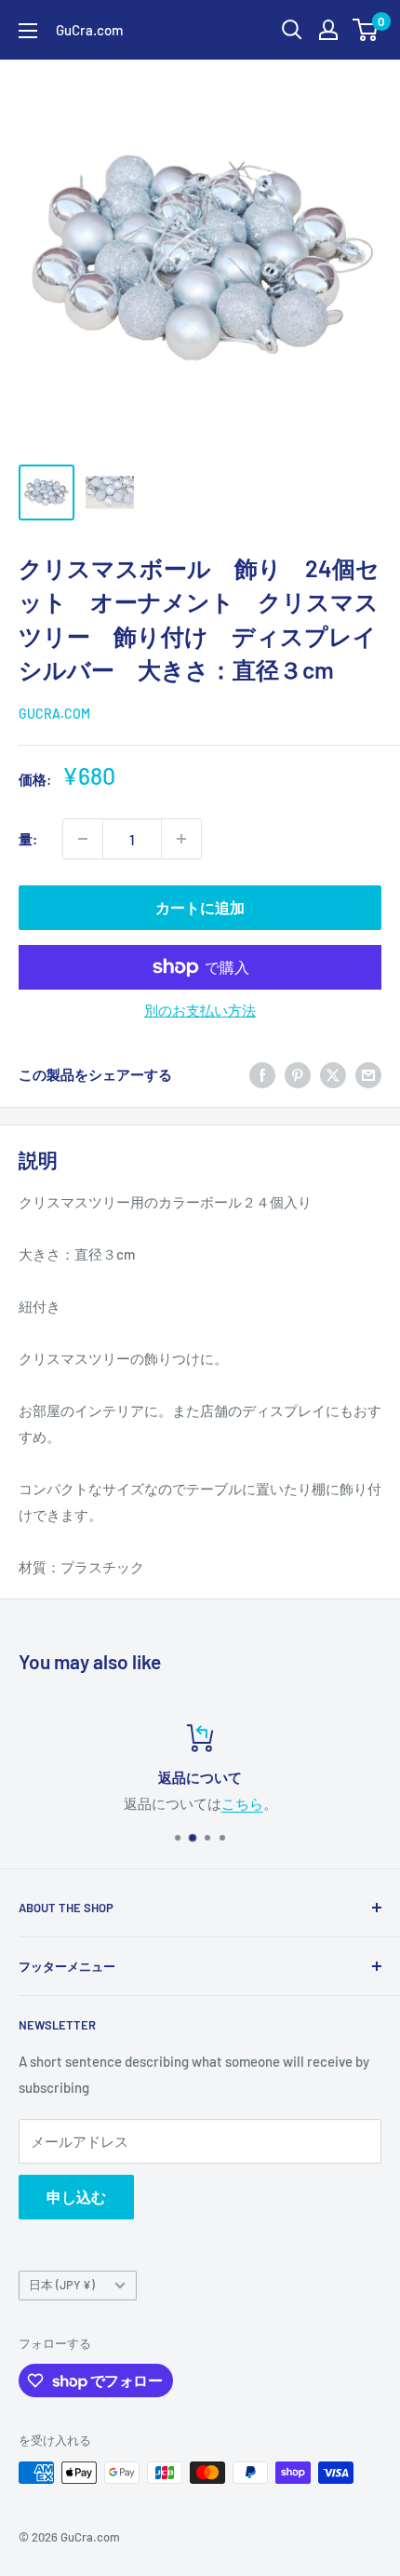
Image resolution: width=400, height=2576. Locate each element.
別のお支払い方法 (200, 1010)
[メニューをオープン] (28, 31)
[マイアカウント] (328, 30)
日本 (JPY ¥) (62, 2285)
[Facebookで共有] (262, 1074)
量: (28, 839)
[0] (366, 30)
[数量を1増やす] (181, 839)
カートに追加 (200, 907)
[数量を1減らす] (83, 839)
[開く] (292, 30)
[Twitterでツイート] (333, 1074)
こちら (242, 1803)
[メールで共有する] (368, 1074)
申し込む (76, 2197)
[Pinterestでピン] (298, 1074)
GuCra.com (54, 714)
